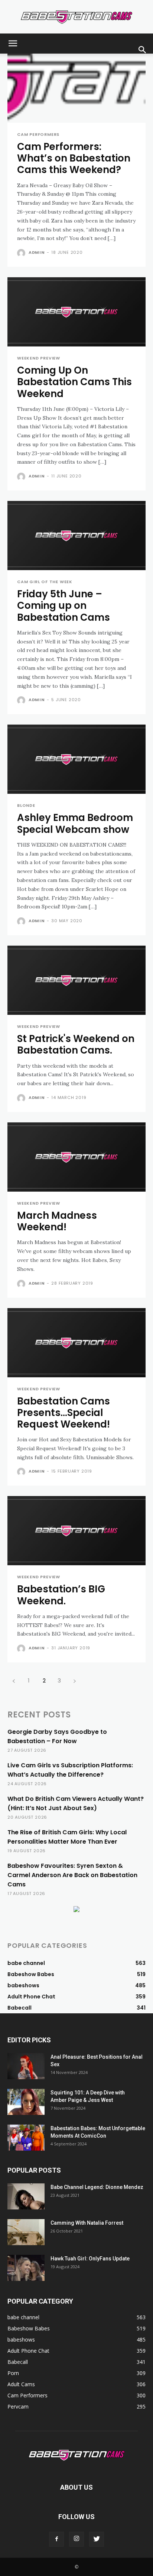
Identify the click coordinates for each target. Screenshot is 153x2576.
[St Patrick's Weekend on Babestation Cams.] (76, 980)
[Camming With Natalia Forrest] (26, 2232)
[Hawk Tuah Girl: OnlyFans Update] (26, 2268)
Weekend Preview (39, 358)
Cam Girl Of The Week (45, 582)
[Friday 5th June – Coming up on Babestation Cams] (76, 536)
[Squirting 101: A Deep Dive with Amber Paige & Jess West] (26, 2102)
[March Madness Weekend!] (76, 1157)
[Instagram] (76, 2539)
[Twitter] (97, 2539)
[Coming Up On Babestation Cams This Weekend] (76, 312)
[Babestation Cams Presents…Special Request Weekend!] (76, 1343)
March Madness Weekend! (57, 1221)
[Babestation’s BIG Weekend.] (76, 1531)
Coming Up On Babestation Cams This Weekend (74, 382)
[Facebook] (56, 2539)
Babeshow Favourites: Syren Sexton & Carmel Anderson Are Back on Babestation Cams (72, 1875)
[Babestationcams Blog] (76, 17)
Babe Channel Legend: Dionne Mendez (97, 2187)
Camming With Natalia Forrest (87, 2223)
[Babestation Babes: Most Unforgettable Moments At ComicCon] (26, 2138)
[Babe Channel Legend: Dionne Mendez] (26, 2196)
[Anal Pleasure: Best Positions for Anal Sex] (26, 2066)
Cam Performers (38, 135)
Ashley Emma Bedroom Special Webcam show (75, 823)
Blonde (26, 806)
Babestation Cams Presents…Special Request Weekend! (64, 1413)
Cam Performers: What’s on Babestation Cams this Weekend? (74, 158)
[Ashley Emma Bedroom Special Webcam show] (76, 759)
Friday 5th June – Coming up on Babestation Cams (64, 605)
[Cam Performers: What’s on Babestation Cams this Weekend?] (76, 88)
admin (37, 252)
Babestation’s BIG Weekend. (61, 1595)
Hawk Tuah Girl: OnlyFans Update (90, 2259)
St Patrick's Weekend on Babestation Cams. (76, 1044)
